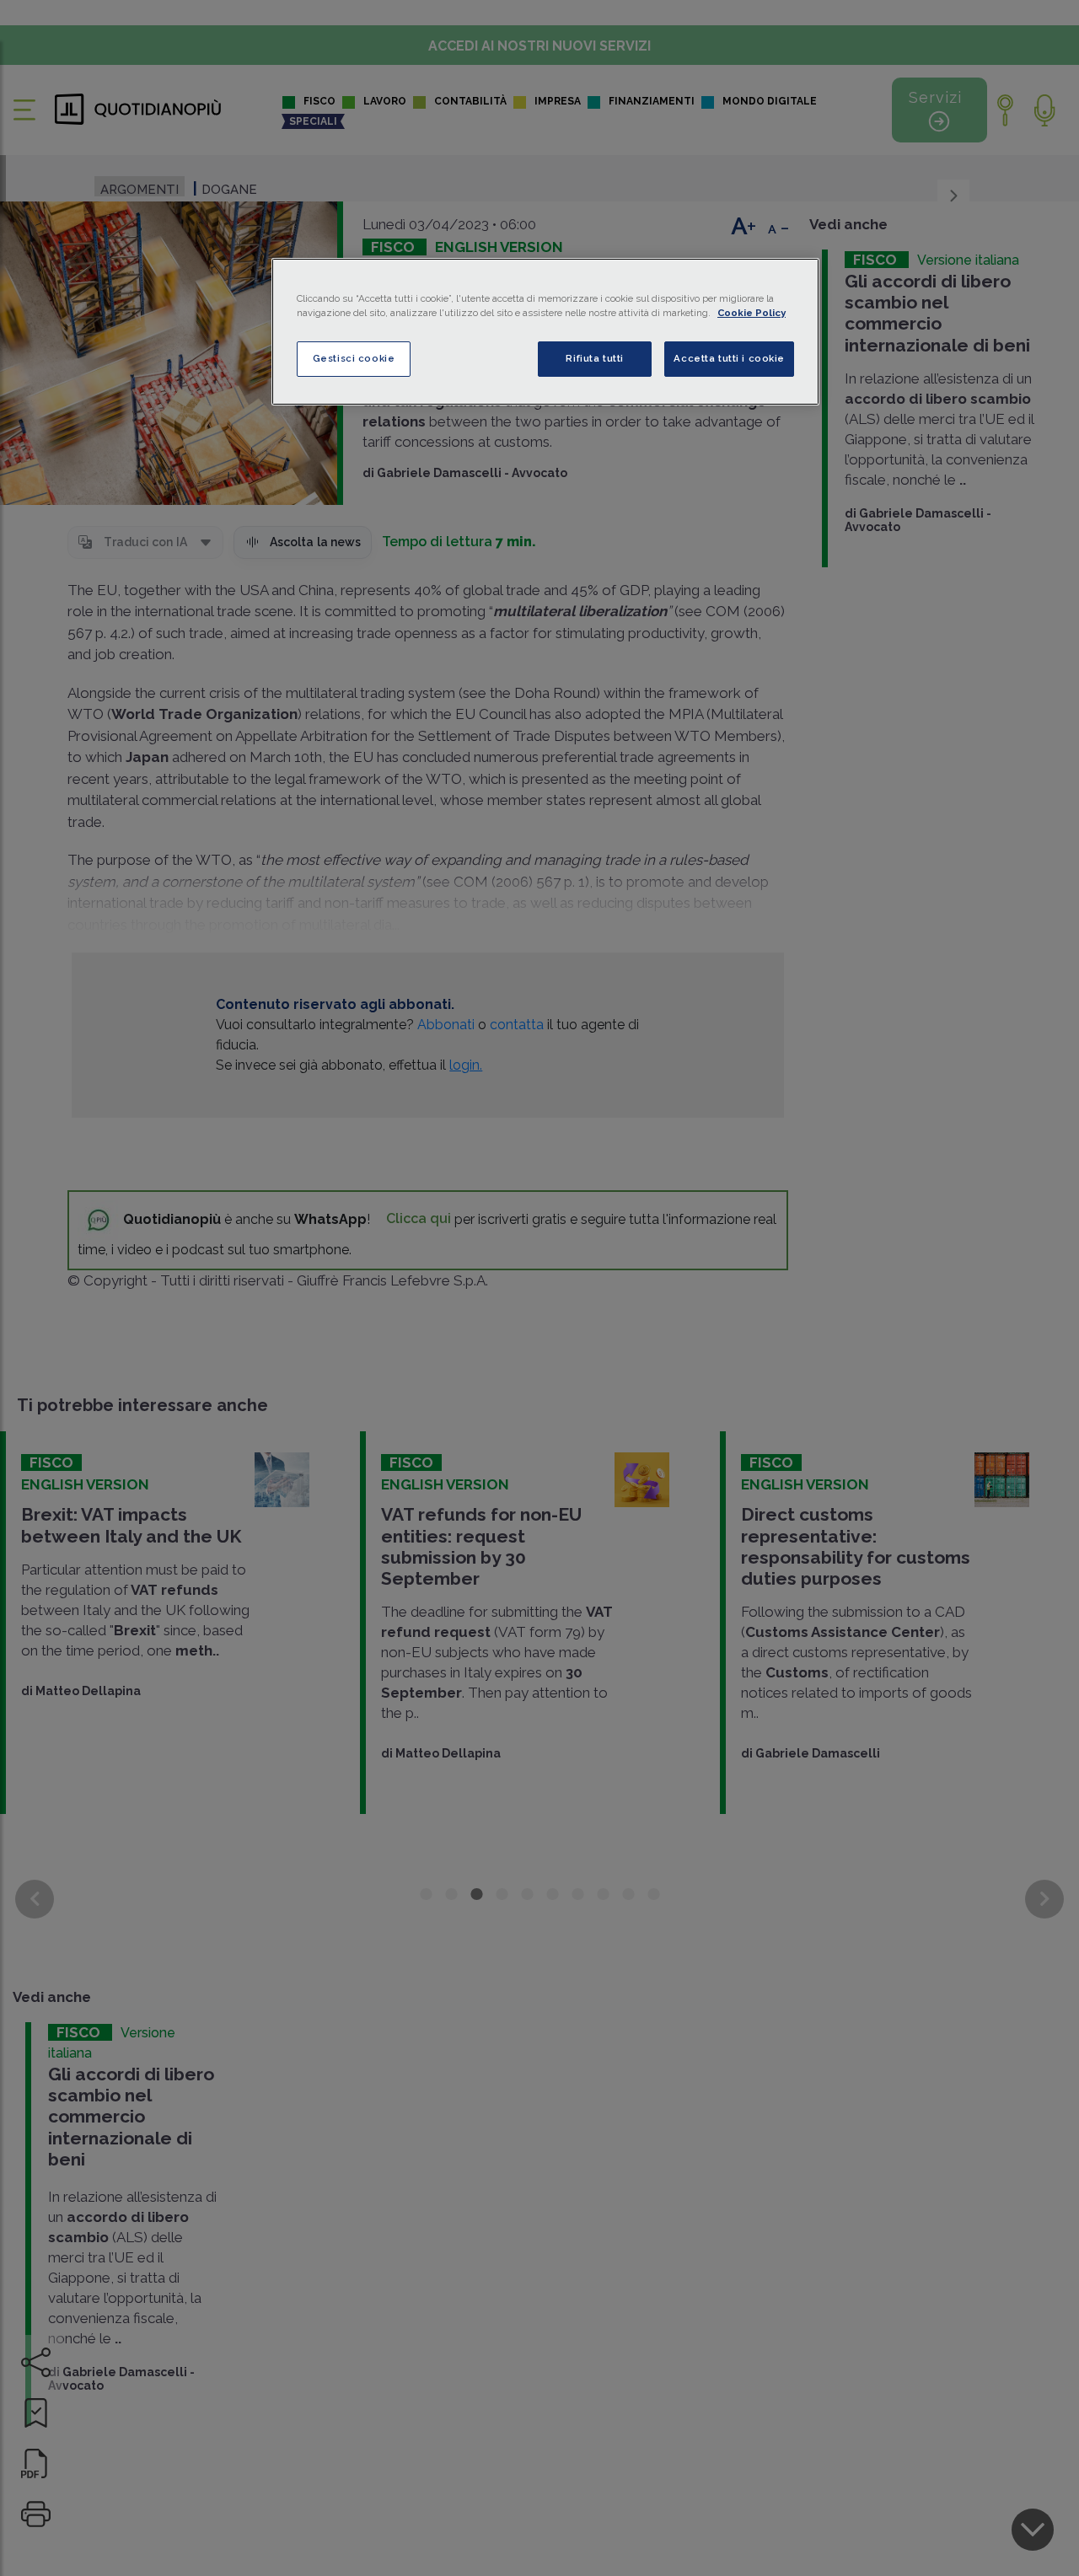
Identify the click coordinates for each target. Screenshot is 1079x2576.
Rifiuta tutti (594, 358)
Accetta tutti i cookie (729, 358)
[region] (545, 332)
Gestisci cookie (354, 358)
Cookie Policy (752, 313)
